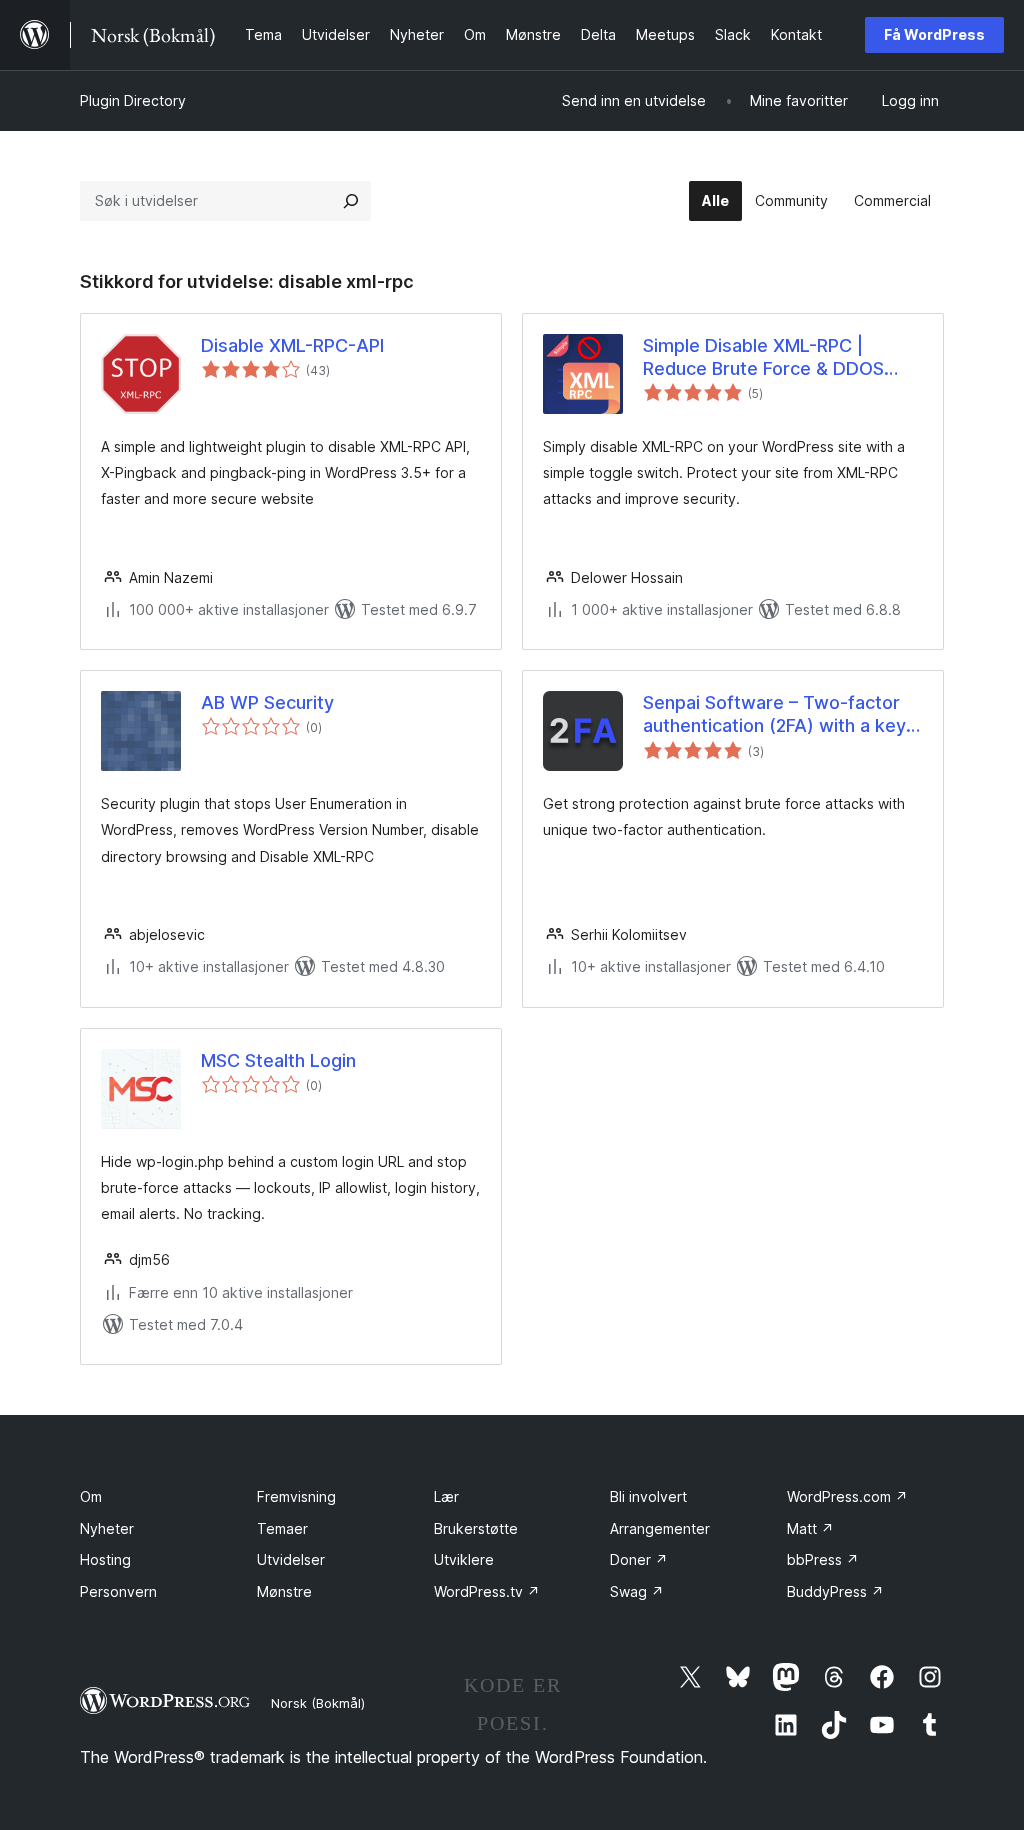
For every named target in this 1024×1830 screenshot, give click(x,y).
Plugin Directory (133, 100)
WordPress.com (847, 1496)
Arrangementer (660, 1528)
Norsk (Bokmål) (318, 1703)
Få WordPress (934, 34)
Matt (810, 1528)
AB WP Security (267, 702)
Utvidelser (291, 1559)
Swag (637, 1591)
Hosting (105, 1559)
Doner (639, 1559)
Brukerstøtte (476, 1528)
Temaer (282, 1528)
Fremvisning (296, 1496)
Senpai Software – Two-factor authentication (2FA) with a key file (774, 715)
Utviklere (464, 1559)
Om (91, 1496)
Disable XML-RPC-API (292, 345)
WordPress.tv (487, 1591)
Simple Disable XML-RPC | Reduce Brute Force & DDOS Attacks (763, 358)
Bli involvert (648, 1496)
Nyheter (107, 1528)
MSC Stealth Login (278, 1060)
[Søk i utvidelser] (351, 201)
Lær (446, 1496)
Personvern (118, 1591)
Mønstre (284, 1591)
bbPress (823, 1559)
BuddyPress (835, 1591)
